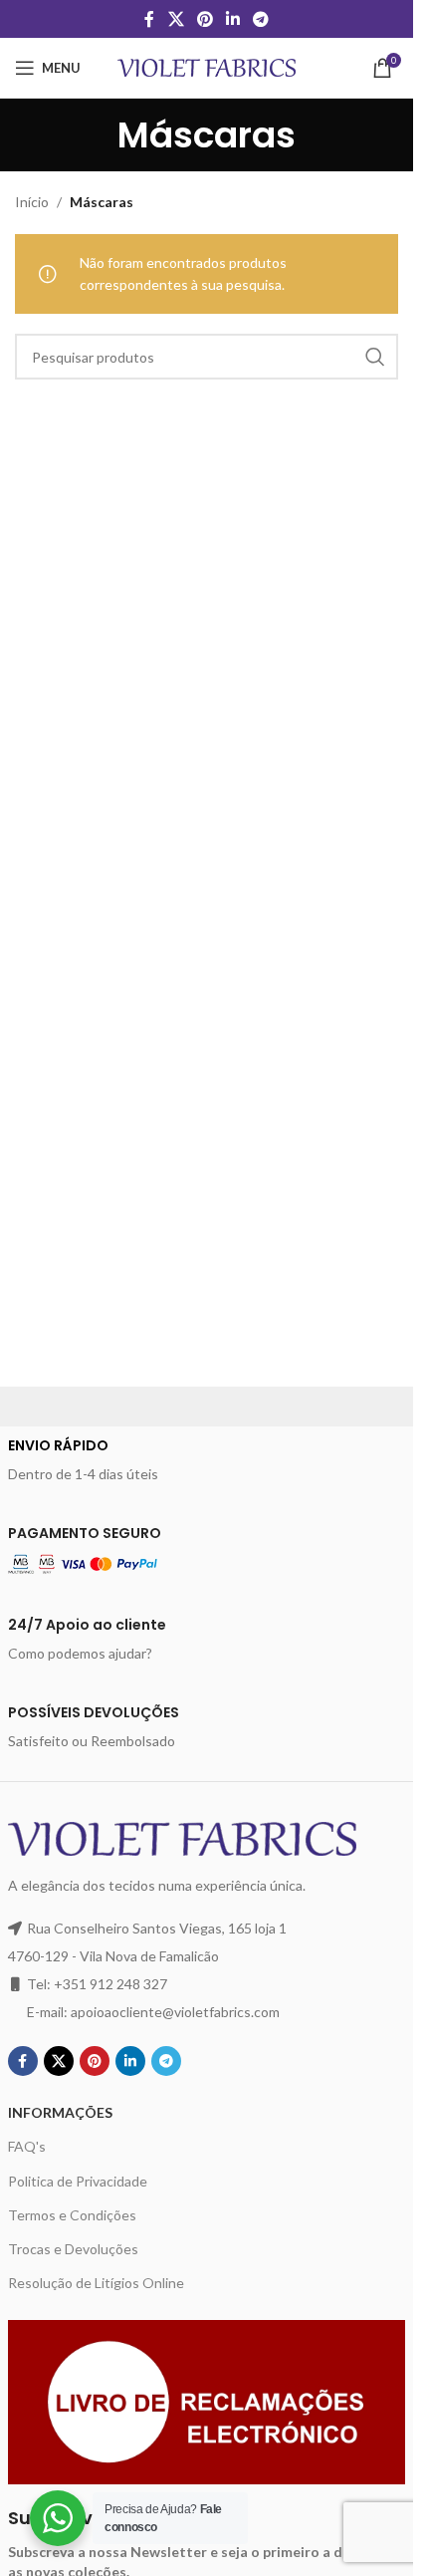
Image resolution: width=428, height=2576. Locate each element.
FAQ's (27, 2146)
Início (32, 202)
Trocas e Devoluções (73, 2249)
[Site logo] (207, 66)
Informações (60, 2112)
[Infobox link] (207, 1460)
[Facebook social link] (149, 19)
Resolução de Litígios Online (96, 2283)
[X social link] (176, 19)
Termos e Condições (72, 2215)
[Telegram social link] (261, 19)
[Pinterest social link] (205, 19)
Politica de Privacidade (78, 2181)
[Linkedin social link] (233, 19)
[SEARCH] (375, 357)
